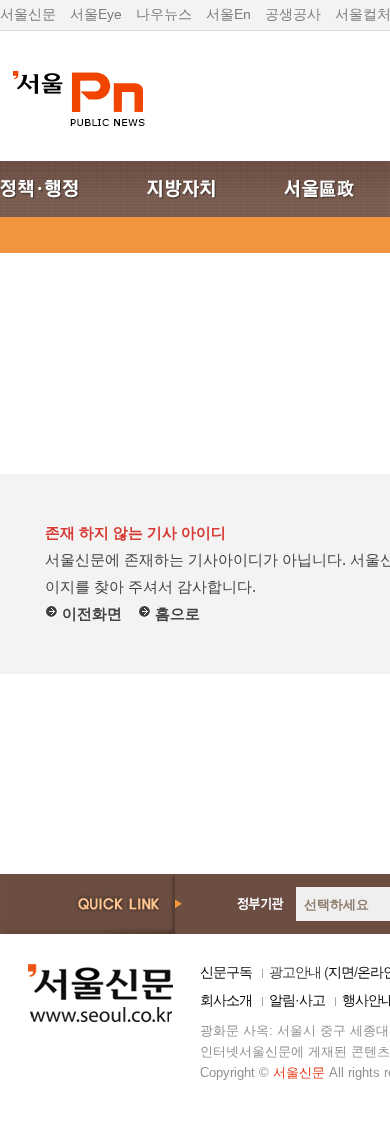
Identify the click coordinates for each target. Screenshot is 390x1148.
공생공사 (293, 14)
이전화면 (90, 613)
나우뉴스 (164, 14)
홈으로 (175, 613)
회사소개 (226, 1000)
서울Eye (96, 14)
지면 (341, 972)
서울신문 (28, 14)
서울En (228, 14)
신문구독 (226, 972)
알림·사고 (297, 1000)
